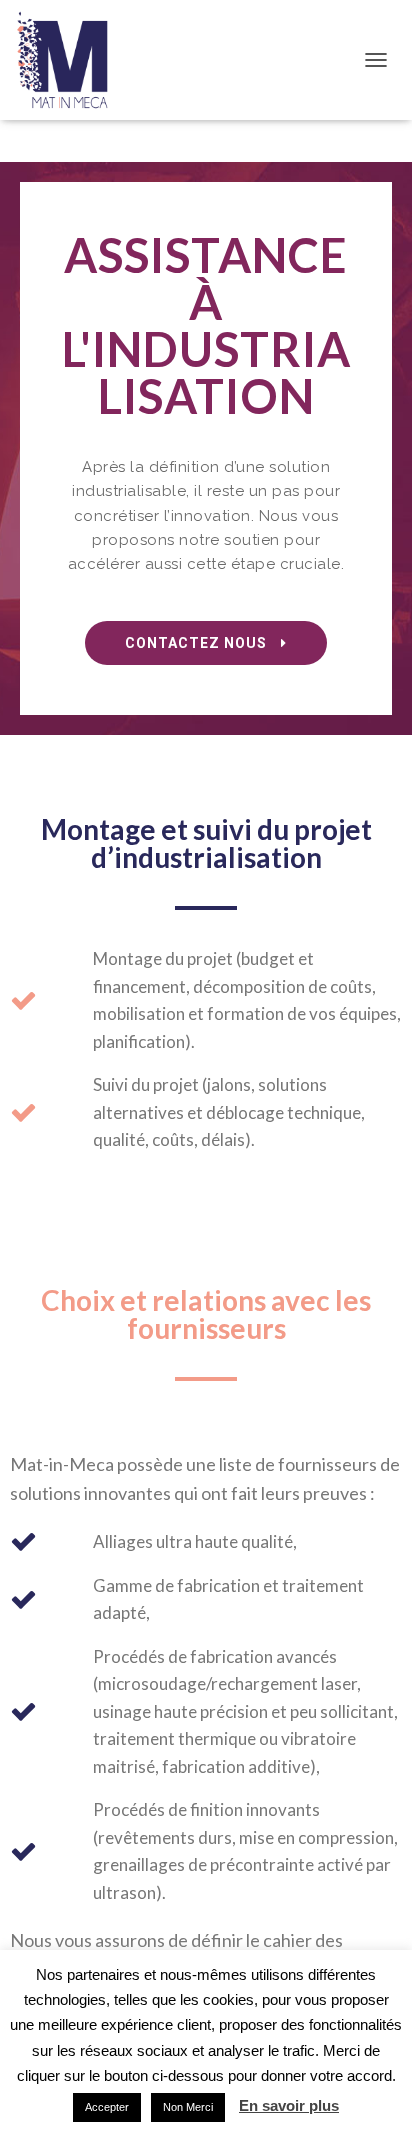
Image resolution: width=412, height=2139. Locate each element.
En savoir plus (289, 2105)
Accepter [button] (107, 2107)
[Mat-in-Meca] (70, 60)
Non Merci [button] (188, 2107)
